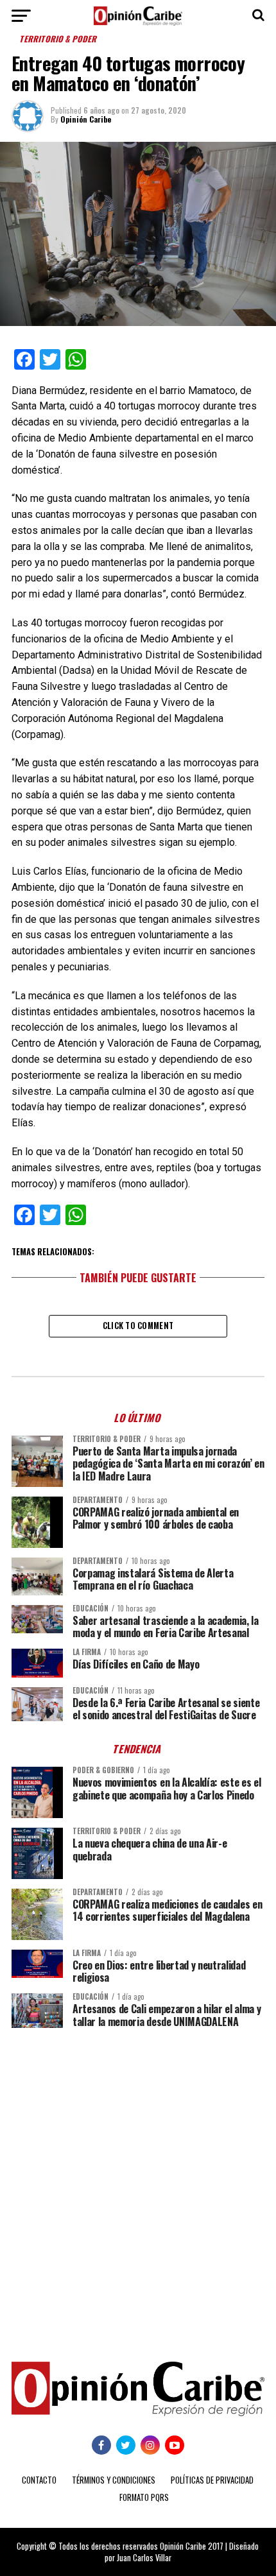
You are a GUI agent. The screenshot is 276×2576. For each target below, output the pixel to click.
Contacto (39, 2480)
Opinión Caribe (86, 119)
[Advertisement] (138, 2185)
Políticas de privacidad (212, 2480)
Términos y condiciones (114, 2480)
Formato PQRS (144, 2497)
